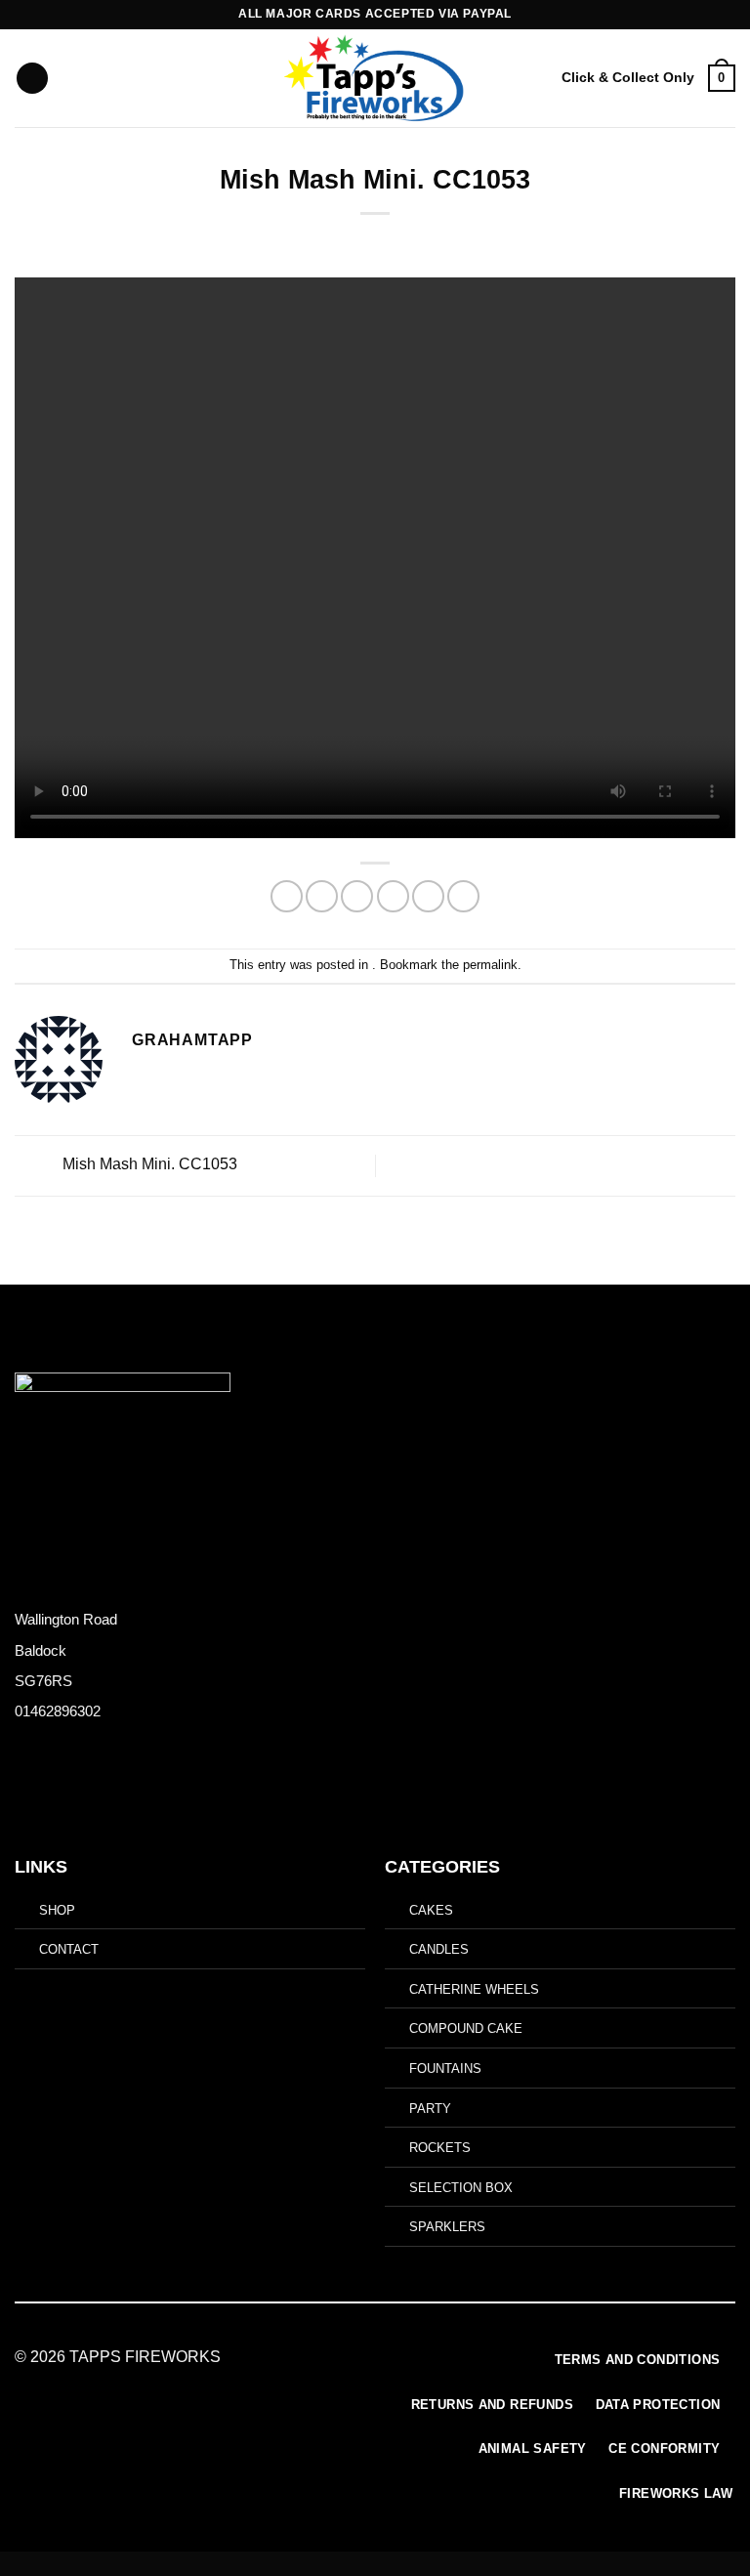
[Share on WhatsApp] (287, 896)
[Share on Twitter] (357, 896)
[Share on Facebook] (322, 896)
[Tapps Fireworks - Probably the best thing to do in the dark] (375, 78)
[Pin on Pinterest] (428, 896)
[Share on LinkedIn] (463, 896)
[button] (32, 79)
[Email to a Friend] (393, 896)
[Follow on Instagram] (42, 1794)
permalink (490, 965)
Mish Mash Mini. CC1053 (148, 1165)
